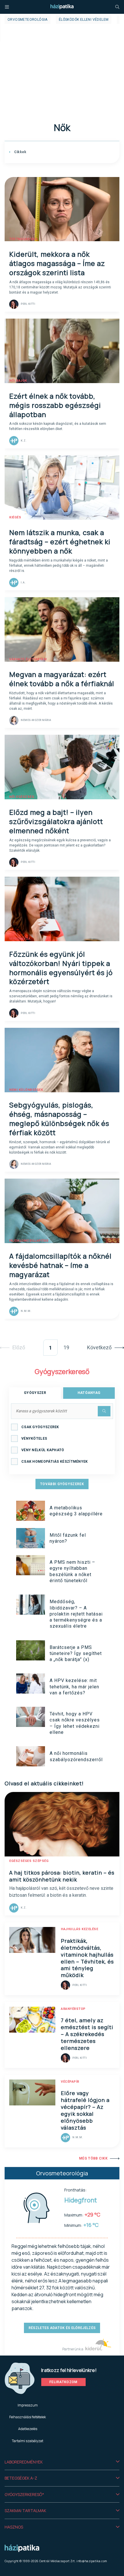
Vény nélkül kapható (43, 1450)
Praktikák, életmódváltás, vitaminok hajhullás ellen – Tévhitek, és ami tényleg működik (87, 1958)
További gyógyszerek (62, 1484)
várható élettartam (28, 659)
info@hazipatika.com (92, 2561)
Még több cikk (93, 2158)
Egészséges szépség (29, 1861)
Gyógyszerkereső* (24, 2494)
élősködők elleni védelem (84, 20)
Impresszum (28, 2405)
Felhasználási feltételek (28, 2417)
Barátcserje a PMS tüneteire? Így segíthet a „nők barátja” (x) (76, 1654)
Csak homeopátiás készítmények (55, 1462)
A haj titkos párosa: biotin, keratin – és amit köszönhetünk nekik (62, 1876)
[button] (62, 2462)
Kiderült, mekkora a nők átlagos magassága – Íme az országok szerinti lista (57, 263)
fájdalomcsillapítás (29, 1241)
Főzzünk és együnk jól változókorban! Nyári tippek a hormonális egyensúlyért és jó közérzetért (61, 968)
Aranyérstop (73, 2009)
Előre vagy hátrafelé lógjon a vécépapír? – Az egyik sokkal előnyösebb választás (85, 2110)
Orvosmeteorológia (28, 20)
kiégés (15, 517)
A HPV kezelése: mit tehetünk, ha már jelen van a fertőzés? (74, 1687)
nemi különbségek (26, 1090)
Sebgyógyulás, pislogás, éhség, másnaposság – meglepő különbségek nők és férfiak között (59, 1119)
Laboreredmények (24, 2462)
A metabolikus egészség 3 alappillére (76, 1511)
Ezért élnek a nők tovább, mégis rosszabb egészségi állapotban (55, 405)
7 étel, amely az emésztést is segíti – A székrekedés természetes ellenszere (87, 2034)
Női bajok (18, 381)
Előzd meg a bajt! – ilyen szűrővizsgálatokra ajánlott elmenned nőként (56, 821)
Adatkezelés (28, 2429)
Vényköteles (34, 1439)
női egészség (22, 797)
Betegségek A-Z (21, 2478)
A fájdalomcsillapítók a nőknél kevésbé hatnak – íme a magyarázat (60, 1265)
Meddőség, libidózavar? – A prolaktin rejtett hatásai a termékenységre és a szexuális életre (76, 1614)
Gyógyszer (35, 1393)
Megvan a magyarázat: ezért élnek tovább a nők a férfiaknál (62, 679)
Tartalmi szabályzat (28, 2441)
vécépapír (70, 2082)
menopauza (20, 939)
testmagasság (23, 239)
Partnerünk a (73, 2349)
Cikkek (20, 152)
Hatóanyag (89, 1393)
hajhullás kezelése (79, 1929)
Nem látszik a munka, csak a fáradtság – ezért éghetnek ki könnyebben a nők (60, 542)
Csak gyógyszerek (40, 1427)
